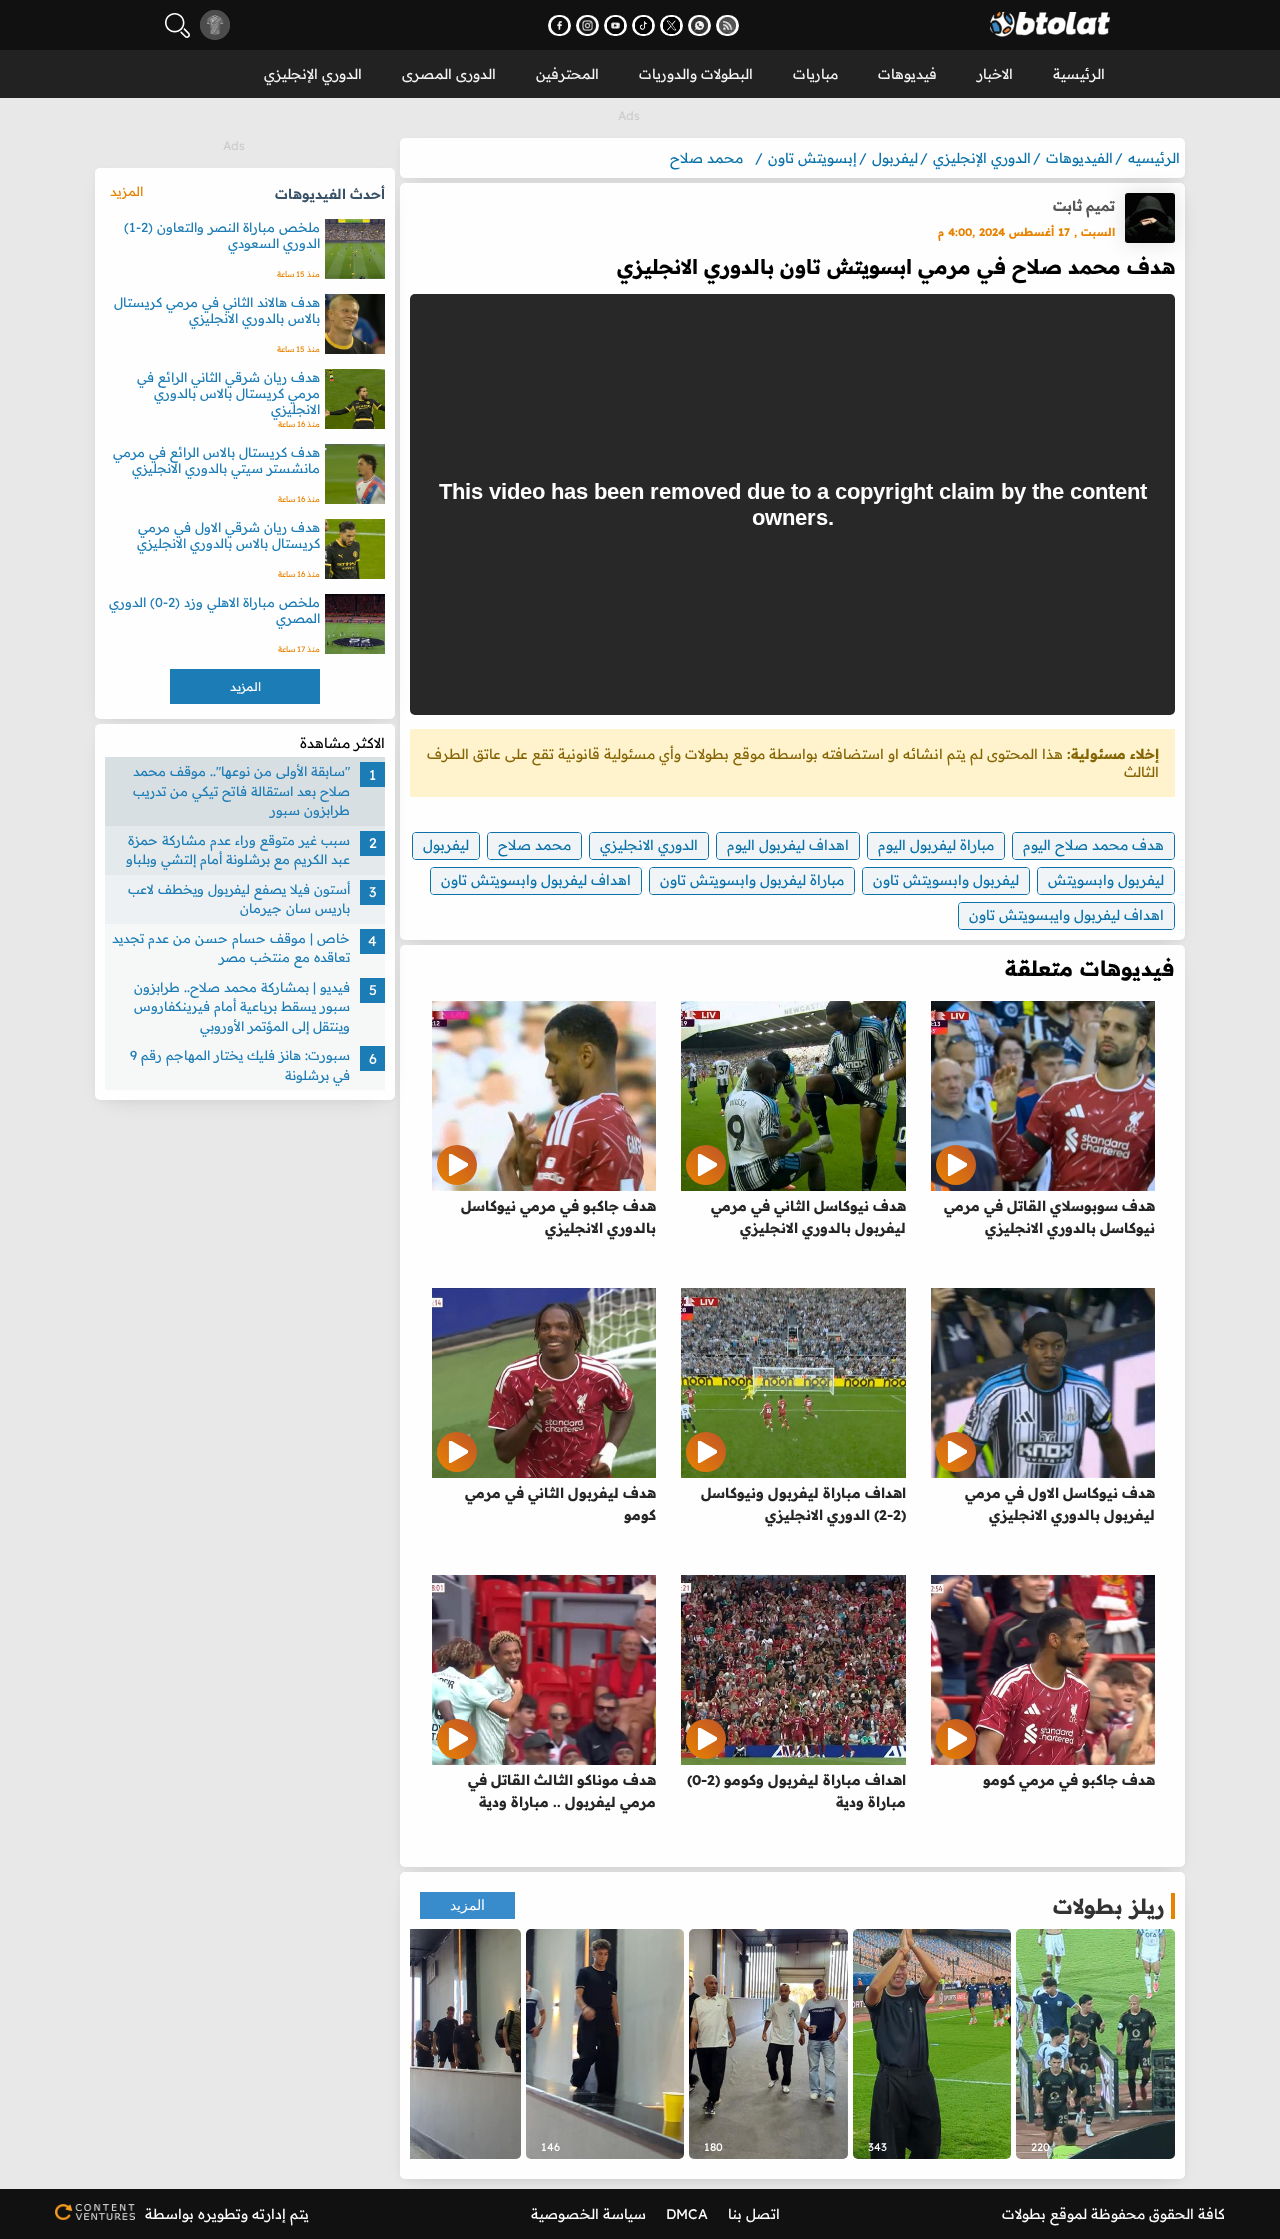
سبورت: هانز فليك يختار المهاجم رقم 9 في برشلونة (240, 1065)
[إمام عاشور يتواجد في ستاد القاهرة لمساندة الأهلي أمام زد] (605, 2044)
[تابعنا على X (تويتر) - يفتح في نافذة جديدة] (671, 25)
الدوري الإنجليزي (313, 74)
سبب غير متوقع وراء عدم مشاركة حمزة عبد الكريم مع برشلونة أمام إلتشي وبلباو (238, 850)
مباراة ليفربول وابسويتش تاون (752, 880)
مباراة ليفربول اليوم (936, 845)
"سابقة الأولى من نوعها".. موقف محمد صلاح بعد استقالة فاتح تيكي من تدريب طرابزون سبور (241, 790)
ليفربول (446, 845)
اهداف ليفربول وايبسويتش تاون (1066, 915)
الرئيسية (1079, 74)
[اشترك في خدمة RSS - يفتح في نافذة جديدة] (727, 25)
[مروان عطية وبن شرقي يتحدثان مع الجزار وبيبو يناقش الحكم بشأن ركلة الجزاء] (1095, 2044)
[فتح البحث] (177, 25)
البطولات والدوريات (696, 74)
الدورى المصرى (449, 74)
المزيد (467, 1905)
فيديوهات (907, 74)
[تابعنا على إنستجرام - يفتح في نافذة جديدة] (587, 25)
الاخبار (995, 74)
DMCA (687, 2214)
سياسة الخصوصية (588, 2214)
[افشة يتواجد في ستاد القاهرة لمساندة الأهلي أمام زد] (768, 2044)
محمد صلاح (534, 845)
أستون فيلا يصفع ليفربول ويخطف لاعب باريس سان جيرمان (239, 899)
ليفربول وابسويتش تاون (946, 880)
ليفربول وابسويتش (1106, 880)
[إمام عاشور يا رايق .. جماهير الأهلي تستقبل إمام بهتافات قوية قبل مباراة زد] (932, 2044)
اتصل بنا (754, 2214)
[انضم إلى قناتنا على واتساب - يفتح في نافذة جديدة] (699, 25)
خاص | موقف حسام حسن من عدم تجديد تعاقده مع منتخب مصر (231, 948)
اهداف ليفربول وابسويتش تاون (536, 880)
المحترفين (567, 74)
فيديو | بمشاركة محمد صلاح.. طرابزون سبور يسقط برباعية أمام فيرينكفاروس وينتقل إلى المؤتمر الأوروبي (242, 1006)
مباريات (815, 74)
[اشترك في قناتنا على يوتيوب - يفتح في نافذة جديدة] (615, 25)
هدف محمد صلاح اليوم (1093, 845)
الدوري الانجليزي (649, 845)
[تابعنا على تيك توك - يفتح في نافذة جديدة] (643, 25)
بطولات (1024, 2214)
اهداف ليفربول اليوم (788, 845)
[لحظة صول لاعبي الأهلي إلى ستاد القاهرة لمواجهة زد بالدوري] (441, 2044)
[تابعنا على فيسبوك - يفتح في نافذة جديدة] (559, 25)
